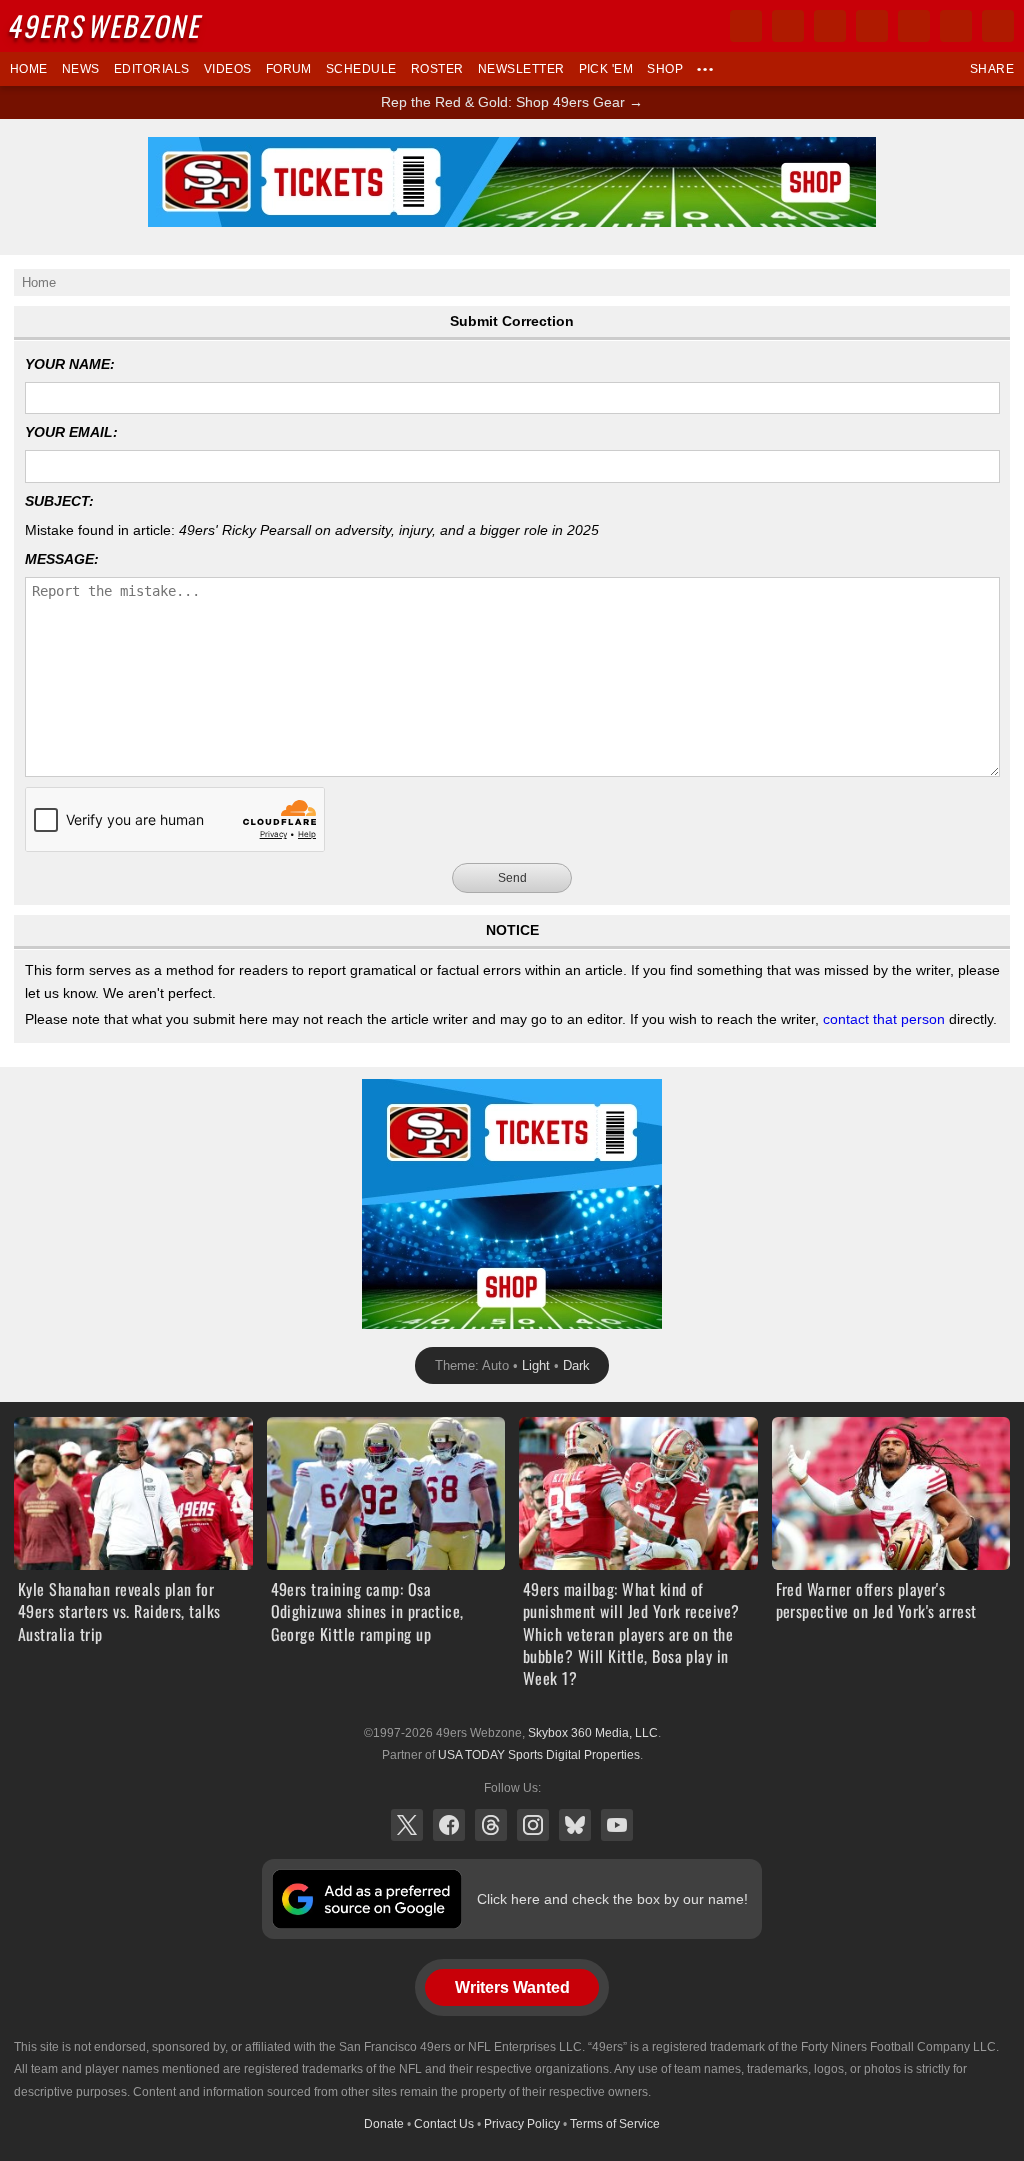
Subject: (59, 501)
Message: (62, 559)
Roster (437, 69)
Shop (665, 69)
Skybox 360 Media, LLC (593, 1733)
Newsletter (521, 69)
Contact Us (444, 2124)
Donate (384, 2124)
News (81, 69)
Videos (228, 69)
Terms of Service (615, 2124)
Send (512, 878)
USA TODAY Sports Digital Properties (539, 1755)
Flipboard (914, 26)
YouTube (617, 1825)
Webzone (107, 25)
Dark (576, 1365)
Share (992, 69)
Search (998, 26)
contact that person (884, 1019)
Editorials (152, 69)
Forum (289, 69)
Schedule (361, 69)
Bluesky (575, 1825)
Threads (491, 1825)
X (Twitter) (407, 1825)
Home (29, 69)
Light (536, 1365)
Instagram (533, 1825)
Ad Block (389, 1090)
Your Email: (71, 432)
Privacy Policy (522, 2124)
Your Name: (70, 364)
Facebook (449, 1825)
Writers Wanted (512, 1987)
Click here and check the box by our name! (612, 1899)
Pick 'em (606, 69)
